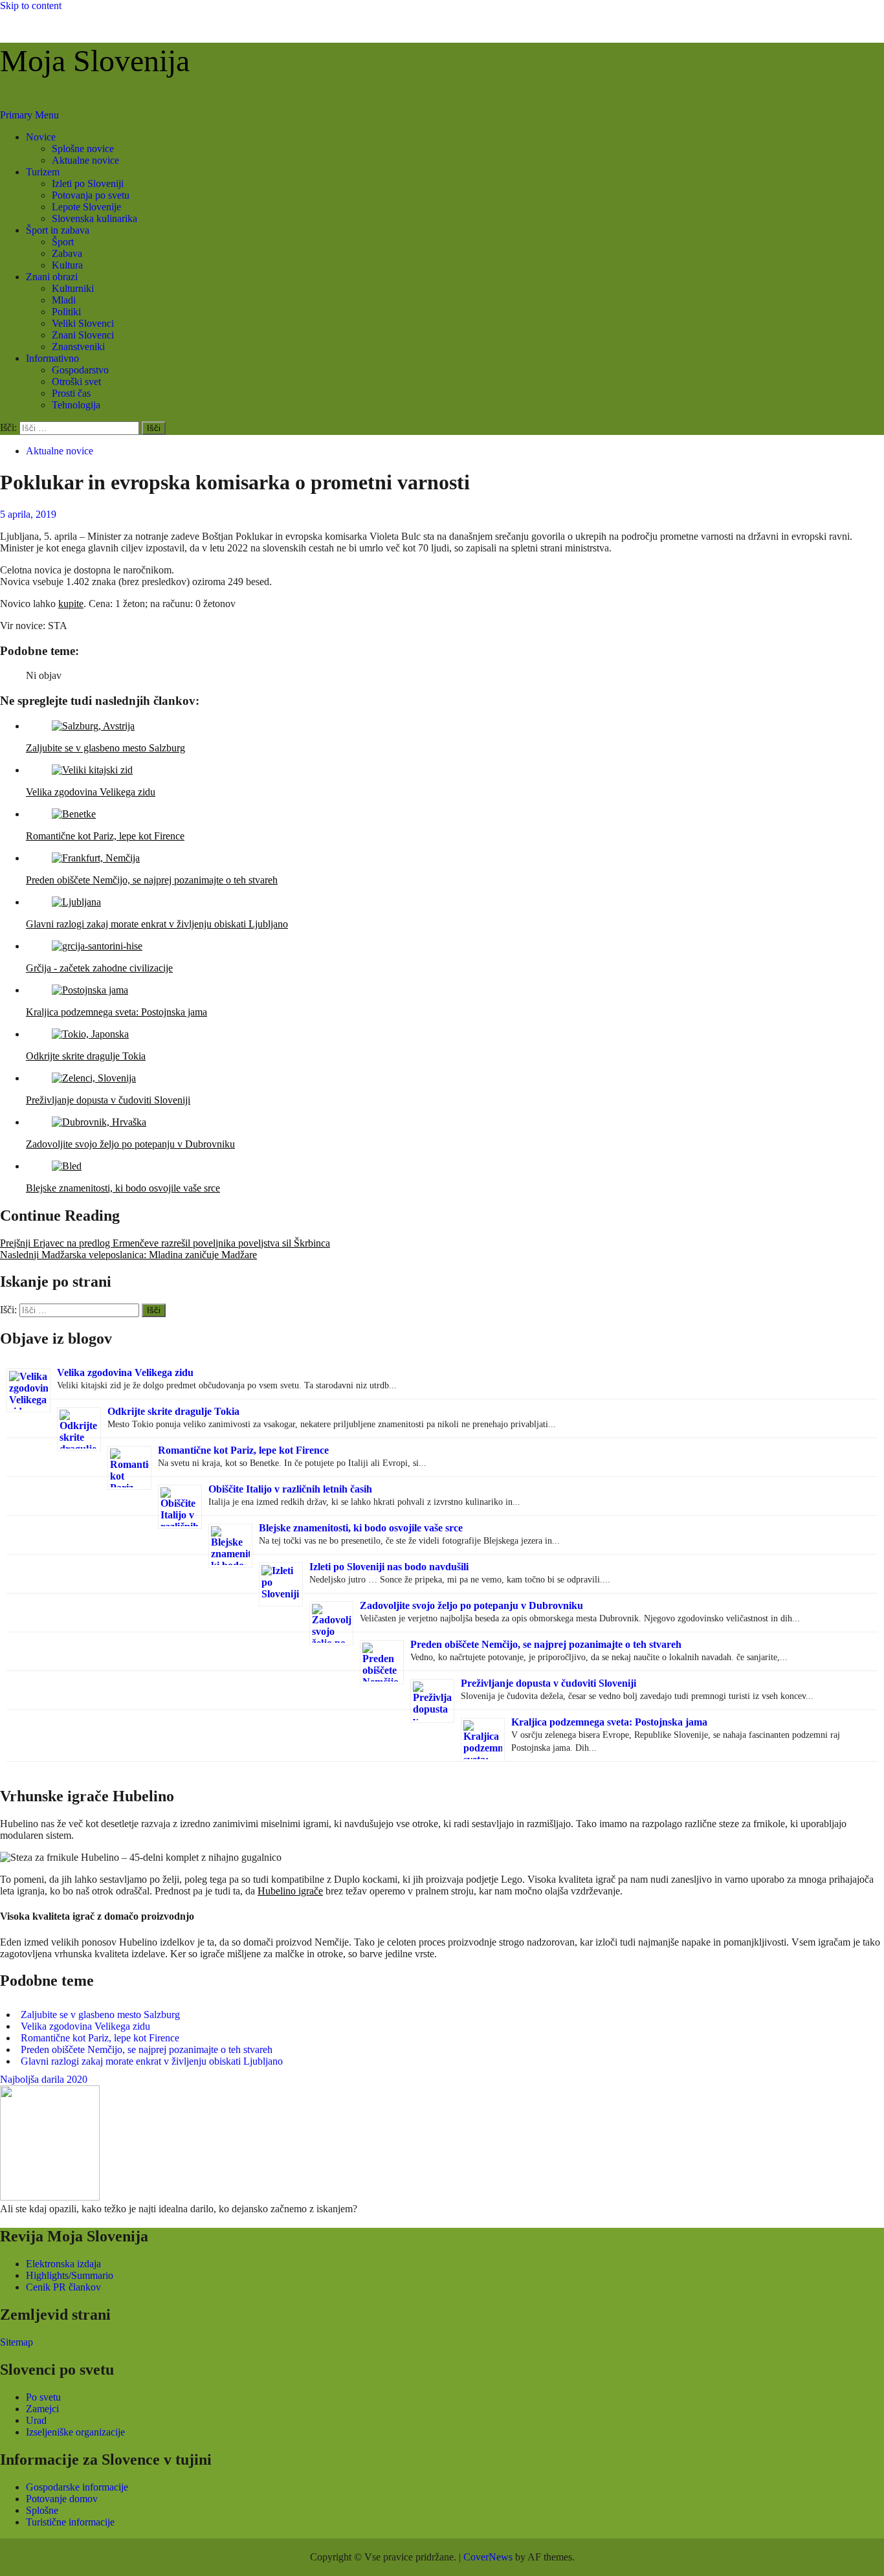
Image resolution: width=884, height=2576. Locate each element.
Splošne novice (83, 149)
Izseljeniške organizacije (75, 2432)
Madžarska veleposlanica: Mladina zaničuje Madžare (128, 1255)
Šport (63, 242)
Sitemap (17, 2342)
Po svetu (43, 2397)
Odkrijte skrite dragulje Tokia (173, 1411)
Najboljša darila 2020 (44, 2079)
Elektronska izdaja (63, 2264)
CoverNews (488, 2557)
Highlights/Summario (70, 2275)
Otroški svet (76, 382)
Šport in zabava (58, 230)
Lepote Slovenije (86, 207)
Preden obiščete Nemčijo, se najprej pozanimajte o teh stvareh (546, 1644)
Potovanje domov (62, 2499)
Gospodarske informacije (77, 2487)
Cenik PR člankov (63, 2287)
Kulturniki (73, 288)
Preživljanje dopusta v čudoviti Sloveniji (548, 1683)
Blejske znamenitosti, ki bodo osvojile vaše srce (361, 1528)
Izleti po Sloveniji (88, 183)
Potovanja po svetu (91, 195)
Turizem (43, 172)
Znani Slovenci (83, 335)
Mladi (64, 300)
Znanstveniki (78, 347)
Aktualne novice (85, 160)
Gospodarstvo (80, 370)
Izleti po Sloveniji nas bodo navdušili (389, 1567)
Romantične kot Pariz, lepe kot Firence (243, 1450)
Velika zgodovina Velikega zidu (125, 1372)
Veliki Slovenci (83, 323)
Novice (41, 137)
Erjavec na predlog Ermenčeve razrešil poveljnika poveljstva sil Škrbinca (165, 1243)
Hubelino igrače (290, 1891)
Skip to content (31, 6)
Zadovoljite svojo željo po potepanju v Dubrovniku (471, 1605)
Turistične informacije (70, 2522)
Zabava (67, 253)
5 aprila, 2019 (28, 514)
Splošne (42, 2510)
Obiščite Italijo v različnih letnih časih (290, 1489)
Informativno (52, 358)
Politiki (66, 312)
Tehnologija (76, 405)
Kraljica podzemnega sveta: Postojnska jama (609, 1722)
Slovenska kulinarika (94, 218)
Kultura (67, 265)
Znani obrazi (52, 277)
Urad (36, 2420)
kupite (71, 604)
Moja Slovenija (95, 61)
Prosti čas (71, 393)
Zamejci (42, 2409)
